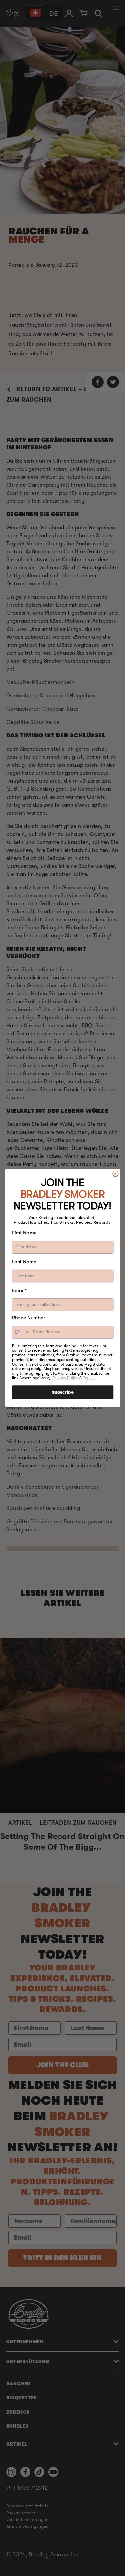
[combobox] (21, 1332)
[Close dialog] (115, 1173)
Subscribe (62, 1392)
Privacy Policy (65, 1378)
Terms (88, 1378)
